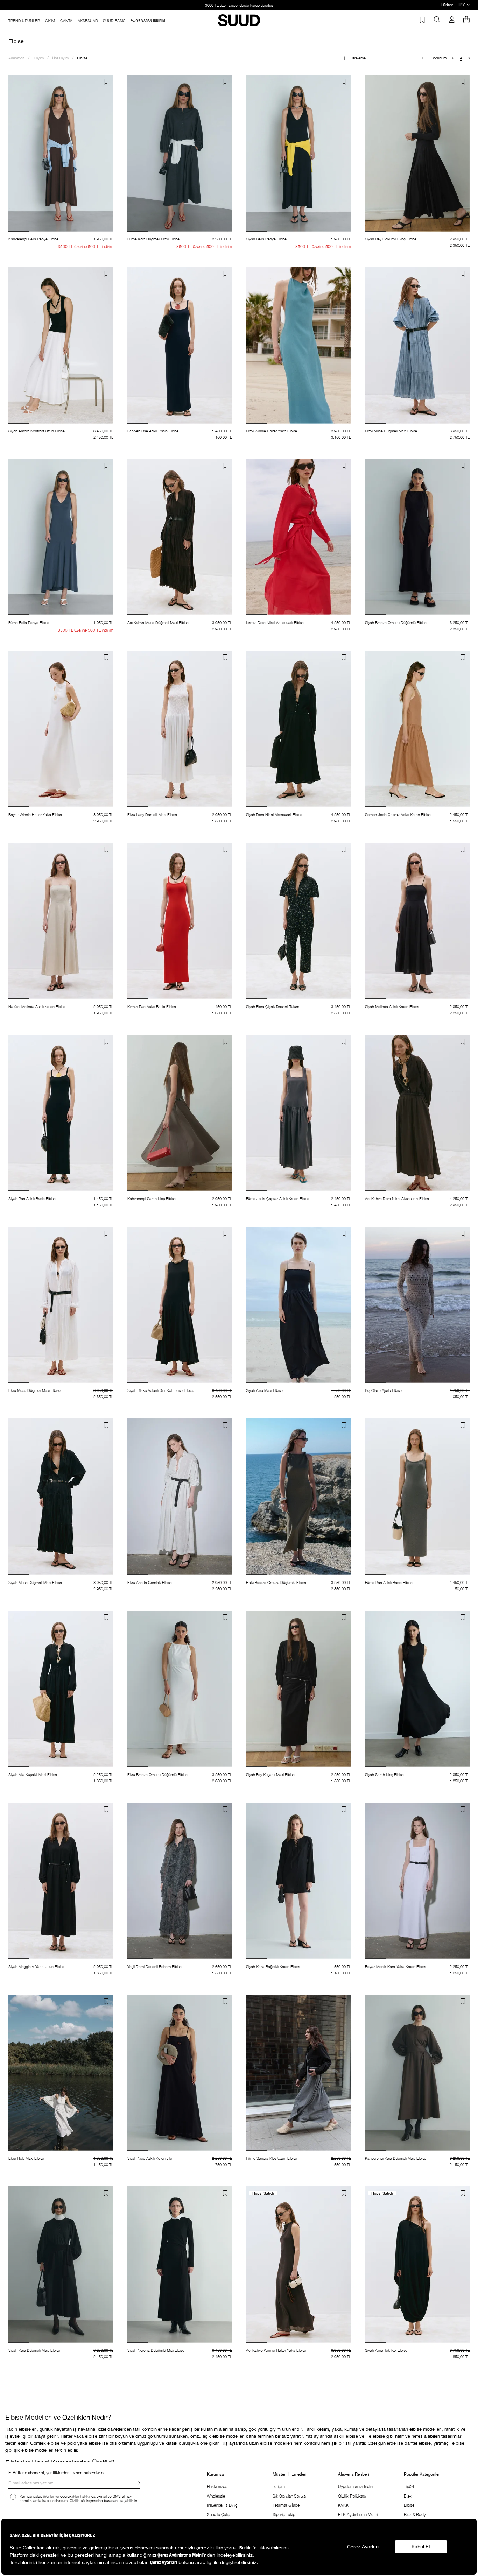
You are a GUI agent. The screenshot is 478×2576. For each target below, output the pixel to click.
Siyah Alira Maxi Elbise (264, 1390)
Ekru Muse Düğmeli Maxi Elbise (34, 1390)
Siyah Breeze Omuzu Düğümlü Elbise (396, 622)
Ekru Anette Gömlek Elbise (150, 1582)
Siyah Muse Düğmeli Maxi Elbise (35, 1582)
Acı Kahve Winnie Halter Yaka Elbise (276, 2350)
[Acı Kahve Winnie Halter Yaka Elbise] (298, 2265)
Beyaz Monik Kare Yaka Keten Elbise (396, 1966)
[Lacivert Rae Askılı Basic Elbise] (180, 345)
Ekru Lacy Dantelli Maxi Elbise (152, 815)
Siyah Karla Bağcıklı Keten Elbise (273, 1966)
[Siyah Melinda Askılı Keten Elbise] (417, 921)
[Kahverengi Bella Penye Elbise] (61, 153)
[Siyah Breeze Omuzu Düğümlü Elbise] (417, 537)
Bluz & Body (415, 2515)
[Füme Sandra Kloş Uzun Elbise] (298, 2073)
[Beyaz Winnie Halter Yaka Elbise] (61, 729)
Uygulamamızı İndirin (356, 2487)
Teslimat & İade (286, 2505)
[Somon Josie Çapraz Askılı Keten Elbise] (417, 729)
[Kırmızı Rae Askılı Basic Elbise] (180, 921)
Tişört (409, 2487)
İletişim (279, 2487)
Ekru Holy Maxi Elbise (26, 2158)
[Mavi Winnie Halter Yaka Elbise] (298, 345)
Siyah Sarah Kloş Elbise (384, 1774)
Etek (408, 2496)
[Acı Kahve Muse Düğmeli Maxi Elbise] (180, 537)
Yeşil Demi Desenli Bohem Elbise (154, 1966)
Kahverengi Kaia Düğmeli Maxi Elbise (396, 2158)
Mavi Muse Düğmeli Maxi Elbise (391, 431)
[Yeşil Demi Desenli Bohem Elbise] (180, 1881)
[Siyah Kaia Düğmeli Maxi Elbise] (61, 2265)
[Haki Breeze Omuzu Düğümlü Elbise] (298, 1497)
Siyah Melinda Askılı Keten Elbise (392, 1007)
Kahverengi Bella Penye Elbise (33, 239)
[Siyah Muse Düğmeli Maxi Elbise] (61, 1497)
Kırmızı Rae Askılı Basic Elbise (152, 1007)
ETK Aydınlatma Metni (358, 2515)
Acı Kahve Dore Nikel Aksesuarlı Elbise (397, 1199)
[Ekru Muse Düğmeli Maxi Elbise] (61, 1305)
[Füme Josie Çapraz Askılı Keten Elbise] (298, 1113)
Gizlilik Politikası (352, 2496)
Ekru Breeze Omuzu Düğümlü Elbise (157, 1774)
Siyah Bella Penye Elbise (266, 239)
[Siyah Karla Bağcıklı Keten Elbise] (298, 1881)
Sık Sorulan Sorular (290, 2496)
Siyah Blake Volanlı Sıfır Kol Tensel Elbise (161, 1390)
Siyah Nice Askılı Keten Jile (150, 2158)
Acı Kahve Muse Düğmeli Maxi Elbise (158, 622)
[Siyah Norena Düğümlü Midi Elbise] (180, 2265)
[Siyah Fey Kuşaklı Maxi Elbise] (298, 1689)
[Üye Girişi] (452, 20)
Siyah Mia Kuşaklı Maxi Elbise (33, 1774)
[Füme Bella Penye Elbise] (61, 537)
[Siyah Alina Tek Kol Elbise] (417, 2265)
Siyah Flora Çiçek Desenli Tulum (273, 1007)
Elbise (409, 2505)
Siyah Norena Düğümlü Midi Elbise (156, 2350)
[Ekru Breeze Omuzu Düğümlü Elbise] (180, 1689)
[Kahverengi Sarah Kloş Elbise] (180, 1113)
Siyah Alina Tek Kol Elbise (386, 2350)
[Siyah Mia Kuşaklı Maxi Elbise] (61, 1689)
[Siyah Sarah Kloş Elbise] (417, 1689)
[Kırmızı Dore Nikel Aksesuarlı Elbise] (298, 537)
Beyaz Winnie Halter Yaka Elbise (35, 815)
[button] (19, 231)
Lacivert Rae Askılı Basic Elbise (153, 431)
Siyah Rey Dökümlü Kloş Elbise (391, 239)
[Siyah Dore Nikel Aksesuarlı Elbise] (298, 729)
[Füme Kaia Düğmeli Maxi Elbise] (180, 153)
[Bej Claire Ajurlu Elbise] (417, 1305)
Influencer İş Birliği (223, 2505)
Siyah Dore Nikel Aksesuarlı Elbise (274, 815)
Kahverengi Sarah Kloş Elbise (152, 1199)
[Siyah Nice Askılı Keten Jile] (180, 2073)
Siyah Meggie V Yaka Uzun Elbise (36, 1966)
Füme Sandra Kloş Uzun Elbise (272, 2158)
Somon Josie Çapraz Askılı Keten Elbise (398, 815)
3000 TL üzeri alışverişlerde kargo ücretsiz (239, 5)
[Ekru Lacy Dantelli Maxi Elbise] (180, 729)
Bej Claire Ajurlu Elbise (383, 1390)
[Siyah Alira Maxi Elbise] (298, 1305)
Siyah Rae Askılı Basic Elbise (32, 1199)
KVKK (343, 2505)
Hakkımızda (217, 2487)
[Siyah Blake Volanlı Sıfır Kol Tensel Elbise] (180, 1305)
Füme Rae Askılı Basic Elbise (389, 1582)
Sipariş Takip (284, 2515)
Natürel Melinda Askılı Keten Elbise (37, 1007)
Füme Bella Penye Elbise (29, 622)
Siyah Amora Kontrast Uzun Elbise (37, 431)
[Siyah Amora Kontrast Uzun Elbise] (61, 345)
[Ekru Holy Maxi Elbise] (61, 2073)
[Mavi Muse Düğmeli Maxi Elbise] (417, 345)
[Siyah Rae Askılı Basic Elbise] (61, 1113)
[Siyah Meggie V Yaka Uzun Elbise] (61, 1881)
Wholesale (216, 2496)
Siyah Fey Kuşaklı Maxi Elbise (270, 1774)
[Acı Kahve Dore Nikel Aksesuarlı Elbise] (417, 1113)
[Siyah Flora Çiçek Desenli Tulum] (298, 921)
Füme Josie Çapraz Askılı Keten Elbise (278, 1199)
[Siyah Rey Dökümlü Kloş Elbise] (417, 153)
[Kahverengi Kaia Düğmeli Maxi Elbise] (417, 2073)
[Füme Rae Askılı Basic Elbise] (417, 1497)
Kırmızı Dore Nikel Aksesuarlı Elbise (275, 622)
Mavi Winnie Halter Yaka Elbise (272, 431)
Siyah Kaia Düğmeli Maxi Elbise (34, 2350)
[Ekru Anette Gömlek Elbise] (180, 1497)
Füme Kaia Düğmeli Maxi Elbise (153, 239)
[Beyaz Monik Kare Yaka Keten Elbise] (417, 1881)
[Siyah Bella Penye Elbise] (298, 153)
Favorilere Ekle (106, 82)
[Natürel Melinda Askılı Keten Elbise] (61, 921)
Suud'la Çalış (218, 2515)
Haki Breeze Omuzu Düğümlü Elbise (276, 1582)
